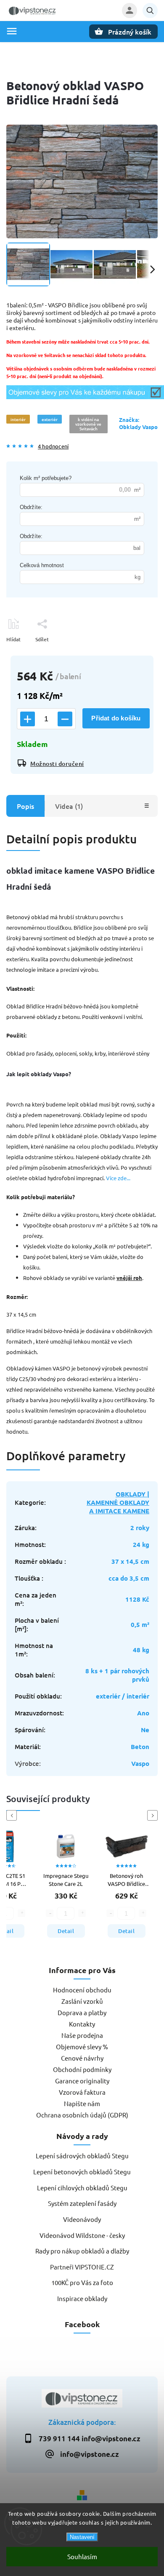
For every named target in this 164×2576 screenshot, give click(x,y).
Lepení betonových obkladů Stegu (82, 2172)
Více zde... (118, 1178)
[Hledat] (150, 11)
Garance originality (82, 2081)
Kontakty (82, 2024)
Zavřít (132, 654)
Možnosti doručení (57, 764)
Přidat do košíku (116, 718)
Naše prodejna (82, 2035)
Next (154, 1815)
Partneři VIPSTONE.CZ (82, 2267)
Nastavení (82, 2537)
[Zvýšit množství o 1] (28, 719)
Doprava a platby (82, 2012)
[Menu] (12, 31)
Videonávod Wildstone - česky (82, 2235)
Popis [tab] (25, 806)
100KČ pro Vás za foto (82, 2282)
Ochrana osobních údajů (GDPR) (82, 2115)
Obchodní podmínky (82, 2069)
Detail (66, 1931)
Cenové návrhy (82, 2058)
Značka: (138, 423)
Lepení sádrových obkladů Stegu (82, 2156)
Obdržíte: (31, 507)
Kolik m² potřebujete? (46, 478)
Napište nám (82, 2103)
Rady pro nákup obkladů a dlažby (82, 2251)
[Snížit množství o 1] (65, 719)
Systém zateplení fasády (82, 2203)
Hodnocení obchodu (82, 1990)
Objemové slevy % (82, 2047)
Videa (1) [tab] (69, 806)
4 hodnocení (53, 447)
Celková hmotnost (42, 565)
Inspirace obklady (82, 2298)
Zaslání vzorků (82, 2001)
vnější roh (129, 1278)
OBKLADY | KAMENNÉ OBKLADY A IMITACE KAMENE (118, 1502)
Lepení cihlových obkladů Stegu (82, 2188)
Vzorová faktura (82, 2092)
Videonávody (82, 2219)
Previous (13, 1815)
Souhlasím (82, 2556)
